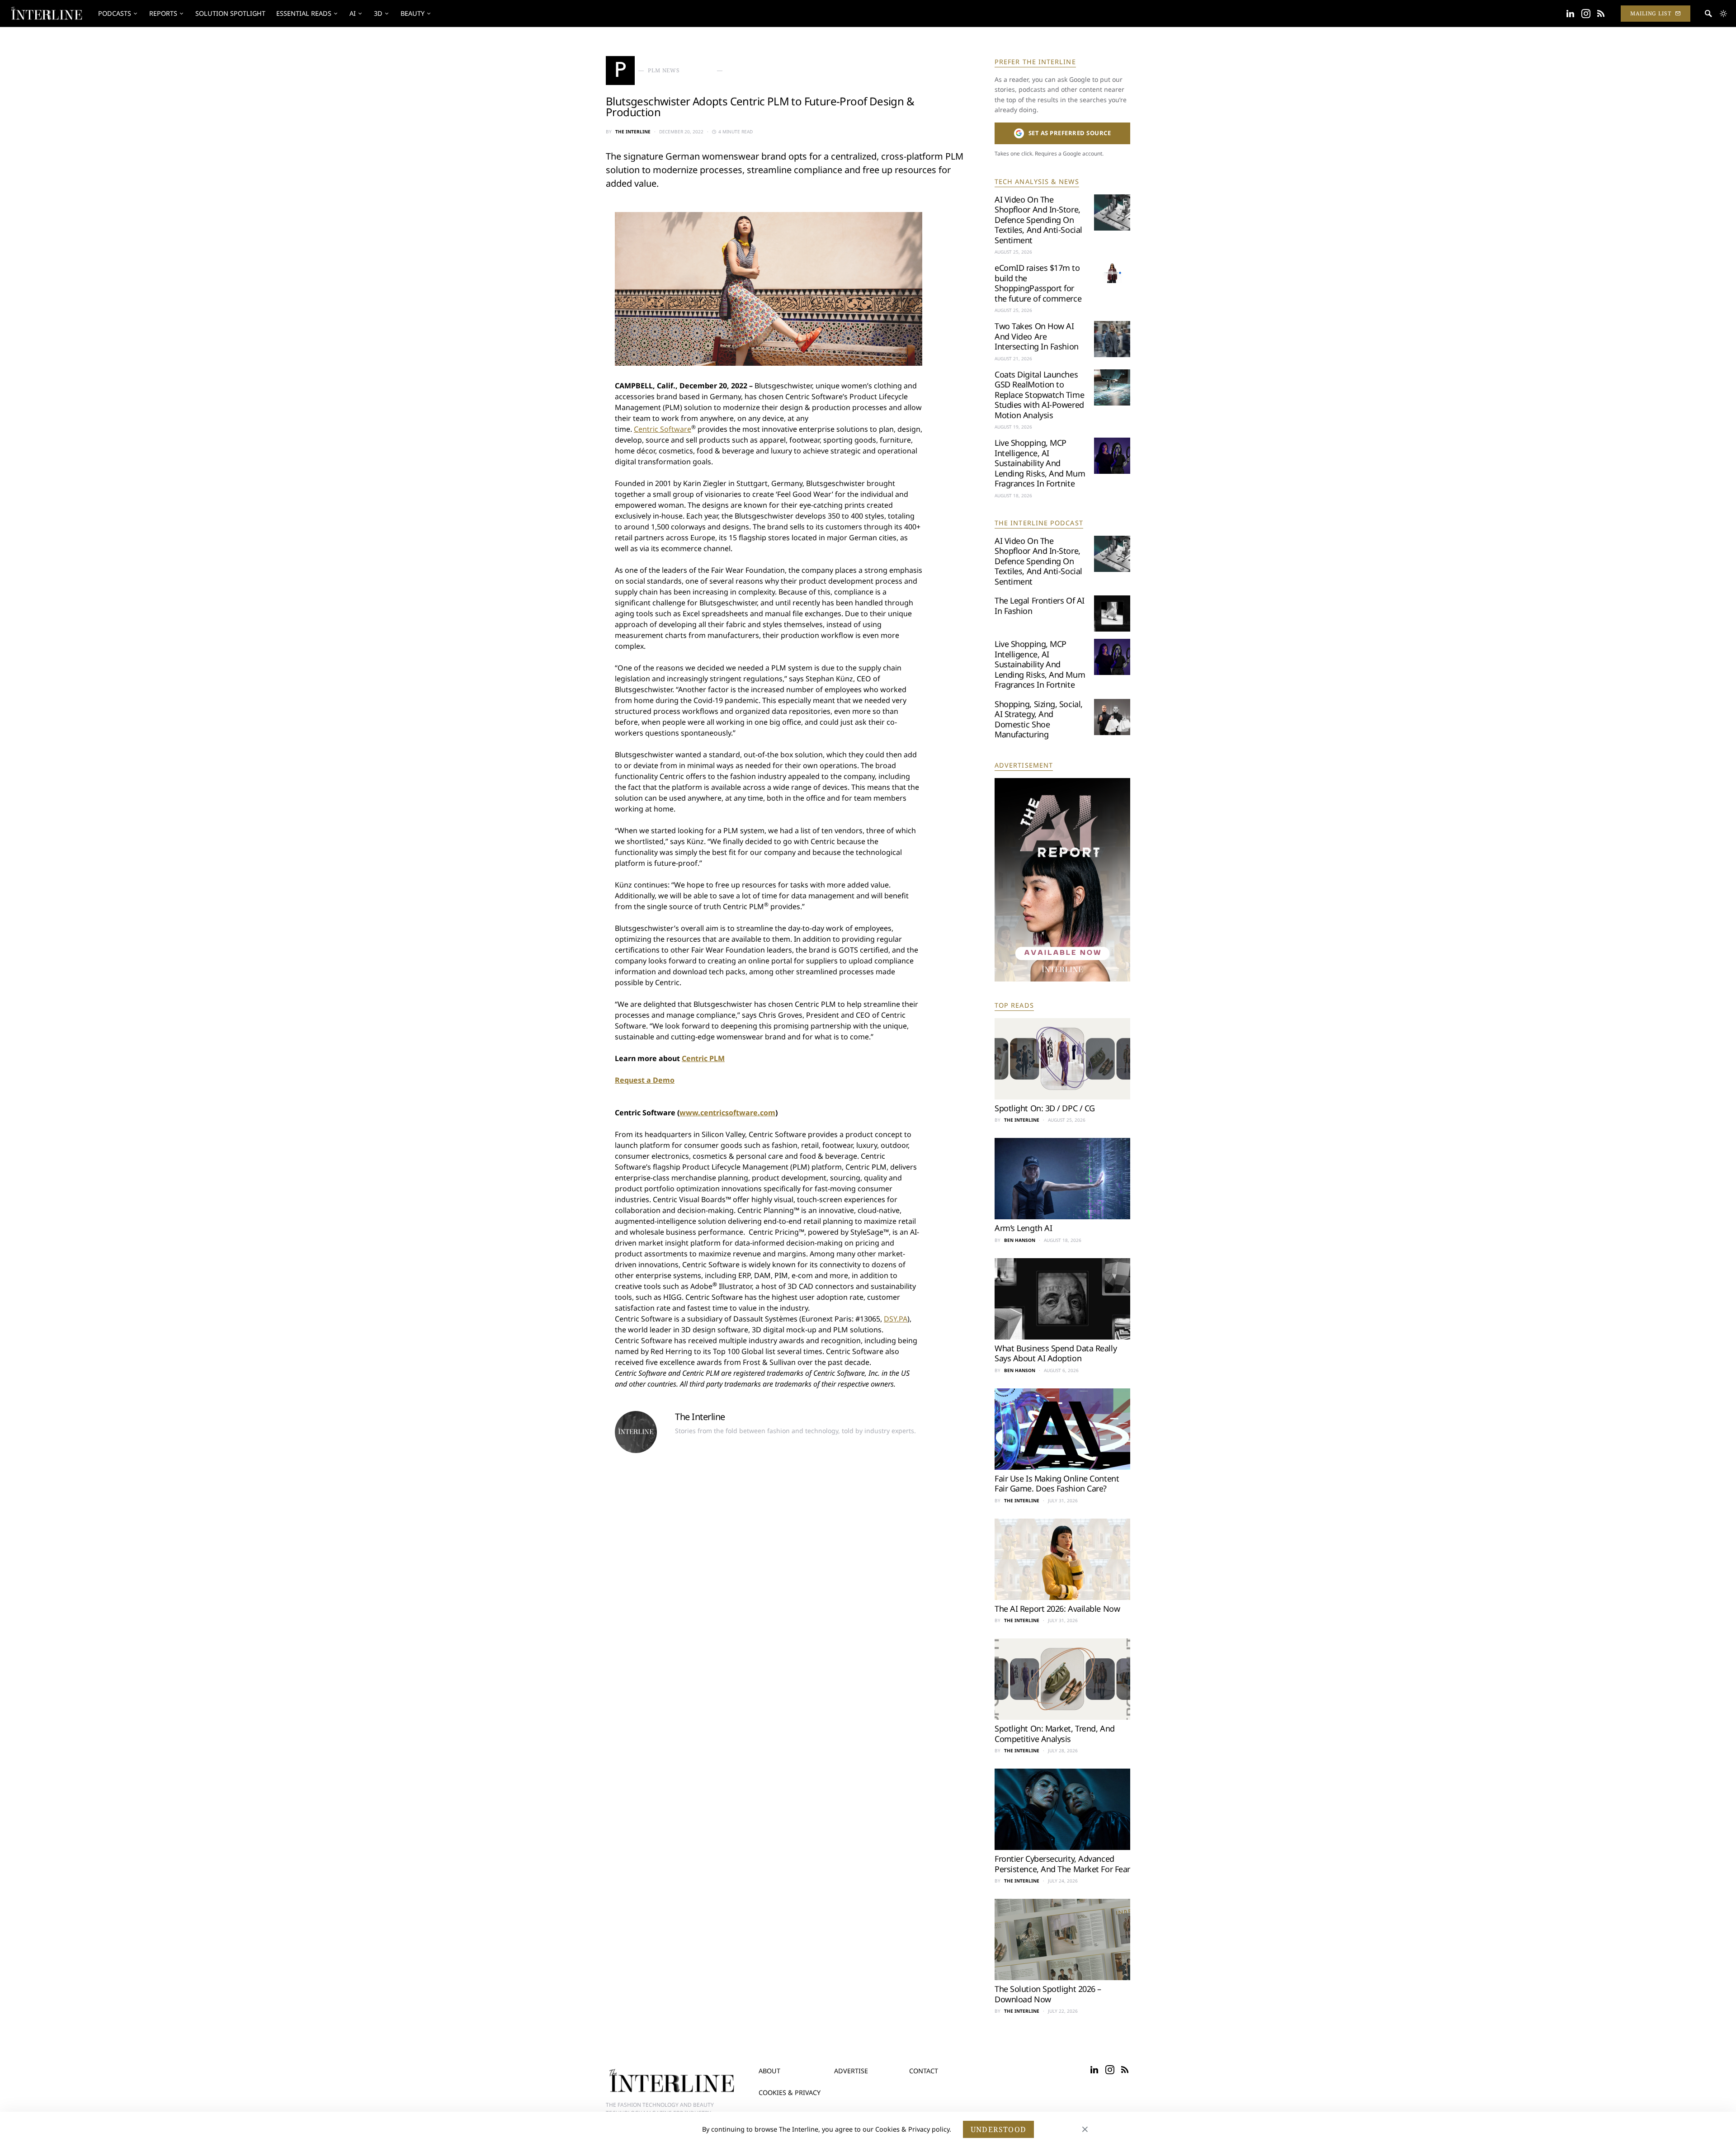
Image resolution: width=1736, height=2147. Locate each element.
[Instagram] (1586, 14)
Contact (924, 2071)
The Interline (633, 132)
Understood (998, 2129)
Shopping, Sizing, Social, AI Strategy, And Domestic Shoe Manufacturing (1039, 719)
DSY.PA (896, 1319)
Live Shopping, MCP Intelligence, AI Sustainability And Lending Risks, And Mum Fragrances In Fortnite (1040, 463)
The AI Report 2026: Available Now (1057, 1609)
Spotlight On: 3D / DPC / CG (1045, 1108)
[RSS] (1601, 14)
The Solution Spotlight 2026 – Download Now (1048, 1994)
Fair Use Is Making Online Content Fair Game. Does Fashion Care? (1057, 1484)
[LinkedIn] (1570, 14)
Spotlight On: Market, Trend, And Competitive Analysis (1055, 1734)
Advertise (851, 2071)
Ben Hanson (1020, 1240)
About (769, 2071)
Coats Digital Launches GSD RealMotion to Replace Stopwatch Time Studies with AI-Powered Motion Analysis (1039, 395)
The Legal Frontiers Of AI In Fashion (1040, 606)
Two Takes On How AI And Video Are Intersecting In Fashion (1037, 336)
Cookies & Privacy (790, 2093)
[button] (1723, 14)
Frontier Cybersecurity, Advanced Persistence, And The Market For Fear (1062, 1864)
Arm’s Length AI (1023, 1228)
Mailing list (1651, 13)
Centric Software (663, 429)
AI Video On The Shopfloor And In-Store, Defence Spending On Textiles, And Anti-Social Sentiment (1038, 220)
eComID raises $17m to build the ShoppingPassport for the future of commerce (1038, 283)
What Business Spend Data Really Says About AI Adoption (1056, 1353)
